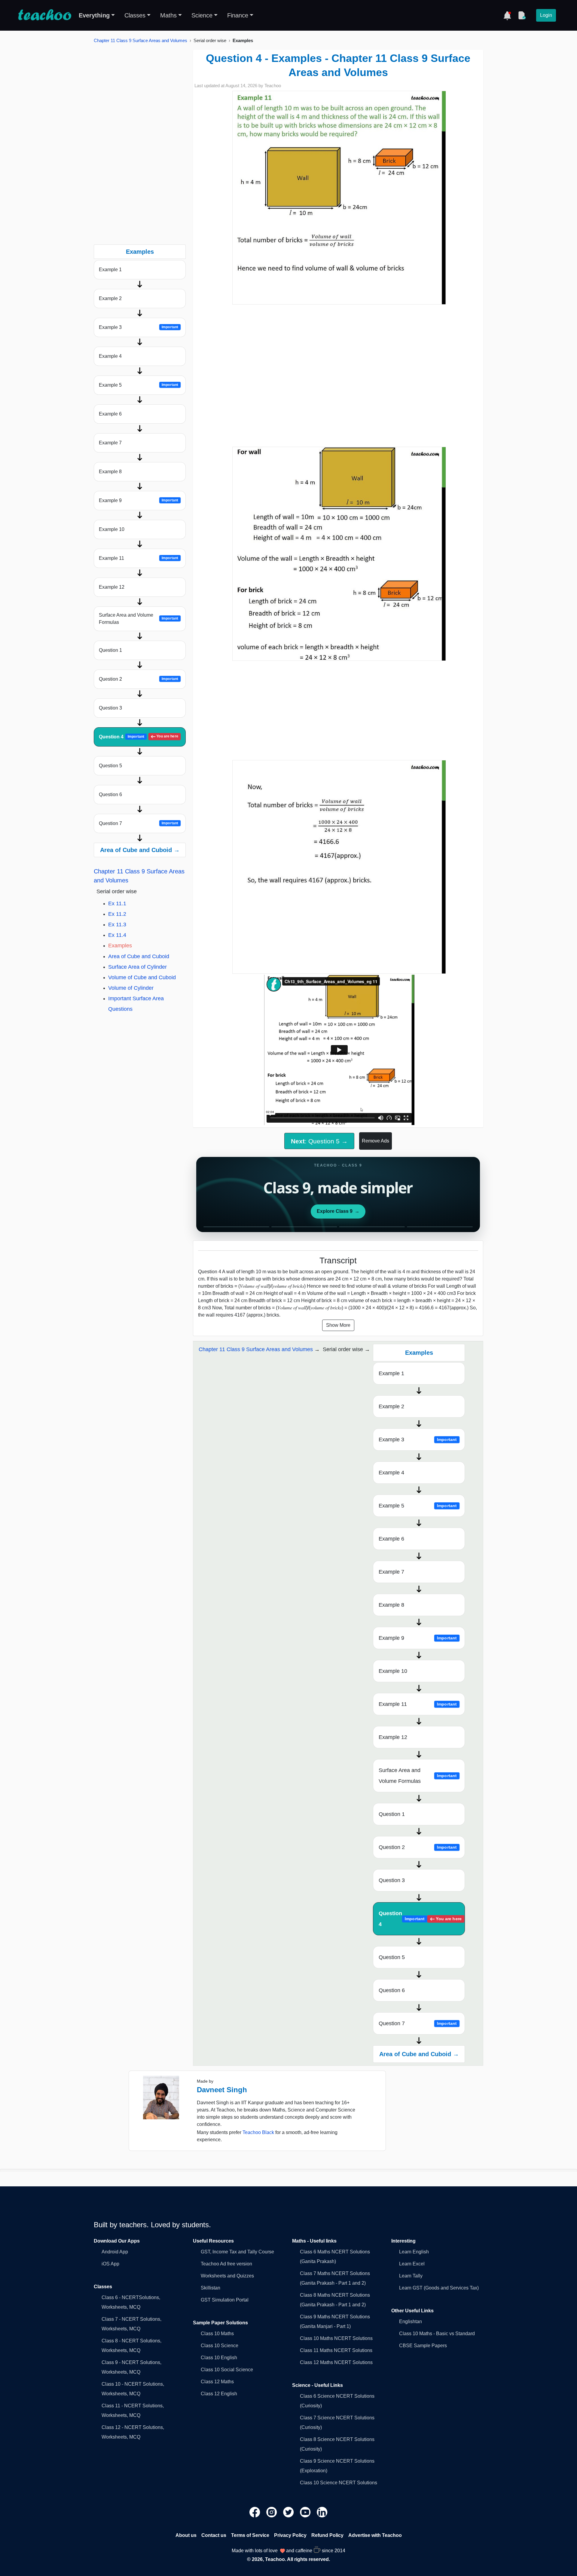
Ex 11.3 (117, 925)
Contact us (214, 2535)
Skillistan (211, 2288)
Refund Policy (327, 2535)
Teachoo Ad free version (226, 2264)
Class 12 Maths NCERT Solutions (336, 2362)
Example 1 (110, 270)
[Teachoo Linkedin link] (322, 2512)
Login (546, 15)
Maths (168, 15)
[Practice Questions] (522, 15)
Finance (238, 15)
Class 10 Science (220, 2346)
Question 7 (139, 823)
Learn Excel (412, 2264)
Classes (135, 15)
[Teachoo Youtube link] (306, 2512)
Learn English (414, 2252)
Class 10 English (219, 2358)
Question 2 (139, 679)
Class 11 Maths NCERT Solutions (336, 2350)
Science (202, 15)
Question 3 (110, 708)
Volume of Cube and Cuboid (142, 977)
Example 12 (112, 587)
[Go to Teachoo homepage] (44, 15)
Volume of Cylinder (131, 988)
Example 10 (112, 529)
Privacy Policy (290, 2535)
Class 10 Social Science (227, 2370)
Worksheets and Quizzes (227, 2276)
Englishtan (411, 2321)
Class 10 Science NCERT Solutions (339, 2483)
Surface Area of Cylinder (137, 967)
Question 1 (110, 650)
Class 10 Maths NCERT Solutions (336, 2338)
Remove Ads (376, 1141)
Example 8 (110, 472)
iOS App (110, 2264)
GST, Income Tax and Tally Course (237, 2252)
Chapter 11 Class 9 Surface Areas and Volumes (140, 40)
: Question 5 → (319, 1141)
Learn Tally (411, 2276)
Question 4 (139, 737)
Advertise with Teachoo (375, 2535)
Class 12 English (219, 2394)
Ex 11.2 (117, 914)
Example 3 (139, 327)
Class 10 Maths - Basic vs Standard (437, 2334)
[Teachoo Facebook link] (255, 2512)
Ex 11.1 (117, 903)
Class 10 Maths (217, 2334)
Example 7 (110, 443)
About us (186, 2535)
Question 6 (110, 794)
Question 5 (110, 766)
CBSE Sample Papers (423, 2346)
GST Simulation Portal (225, 2300)
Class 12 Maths (217, 2382)
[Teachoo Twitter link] (289, 2512)
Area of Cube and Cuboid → (140, 850)
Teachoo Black (258, 2132)
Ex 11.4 (117, 935)
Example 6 (110, 414)
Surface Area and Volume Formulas (139, 619)
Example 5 (139, 385)
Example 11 (139, 558)
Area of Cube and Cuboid (139, 956)
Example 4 (110, 356)
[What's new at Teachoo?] (507, 15)
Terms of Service (250, 2535)
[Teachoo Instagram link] (272, 2512)
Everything (94, 15)
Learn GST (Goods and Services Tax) (439, 2288)
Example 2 (110, 298)
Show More (338, 1325)
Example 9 (139, 500)
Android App (115, 2252)
